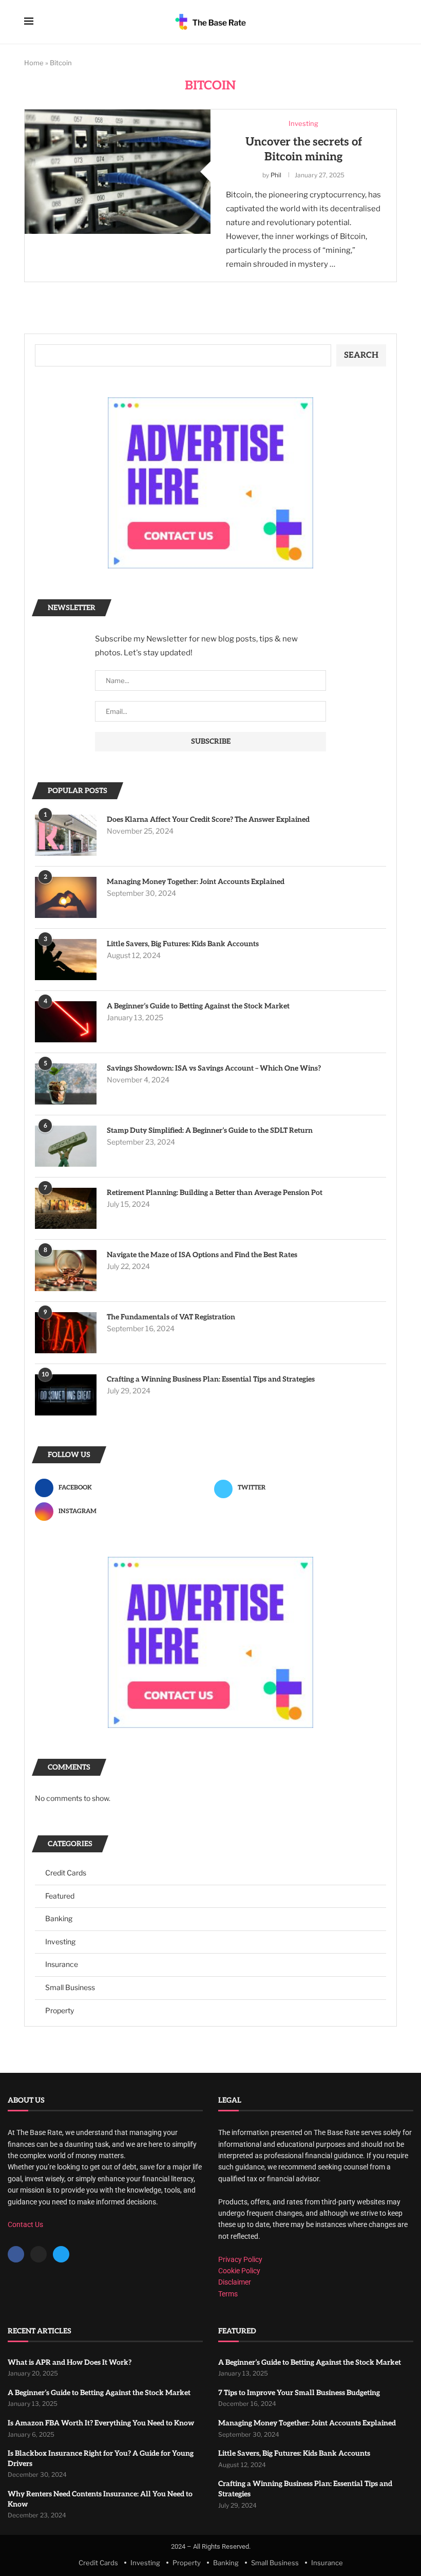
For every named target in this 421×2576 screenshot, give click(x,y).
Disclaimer (235, 2282)
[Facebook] (16, 2254)
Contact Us (25, 2224)
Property (60, 2010)
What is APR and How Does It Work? (70, 2362)
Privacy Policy (240, 2259)
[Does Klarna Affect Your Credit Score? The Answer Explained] (66, 835)
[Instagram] (39, 2254)
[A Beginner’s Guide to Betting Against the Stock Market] (66, 1022)
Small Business (70, 1987)
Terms (228, 2294)
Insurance (62, 1964)
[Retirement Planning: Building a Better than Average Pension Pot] (66, 1208)
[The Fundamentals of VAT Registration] (66, 1333)
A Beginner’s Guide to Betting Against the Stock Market (198, 1006)
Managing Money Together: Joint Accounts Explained (196, 882)
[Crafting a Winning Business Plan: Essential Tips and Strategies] (66, 1395)
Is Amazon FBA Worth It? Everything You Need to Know (101, 2423)
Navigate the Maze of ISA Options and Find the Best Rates (202, 1255)
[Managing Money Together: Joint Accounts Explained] (66, 897)
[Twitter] (61, 2254)
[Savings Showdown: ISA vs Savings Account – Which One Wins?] (66, 1084)
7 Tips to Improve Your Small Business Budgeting (299, 2393)
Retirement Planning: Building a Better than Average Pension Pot (215, 1193)
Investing (60, 1942)
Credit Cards (66, 1873)
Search (361, 355)
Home (34, 63)
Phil (276, 175)
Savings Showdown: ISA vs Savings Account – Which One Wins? (214, 1068)
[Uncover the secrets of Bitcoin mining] (118, 171)
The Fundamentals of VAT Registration (171, 1317)
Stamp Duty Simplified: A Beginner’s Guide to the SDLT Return (210, 1130)
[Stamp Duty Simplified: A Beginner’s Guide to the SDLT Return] (66, 1146)
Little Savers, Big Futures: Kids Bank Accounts (183, 944)
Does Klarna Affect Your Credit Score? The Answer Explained (208, 820)
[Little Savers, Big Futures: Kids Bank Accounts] (66, 960)
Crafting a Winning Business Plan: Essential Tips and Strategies (211, 1379)
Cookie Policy (239, 2271)
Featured (60, 1896)
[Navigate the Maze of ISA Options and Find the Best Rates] (66, 1271)
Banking (59, 1918)
